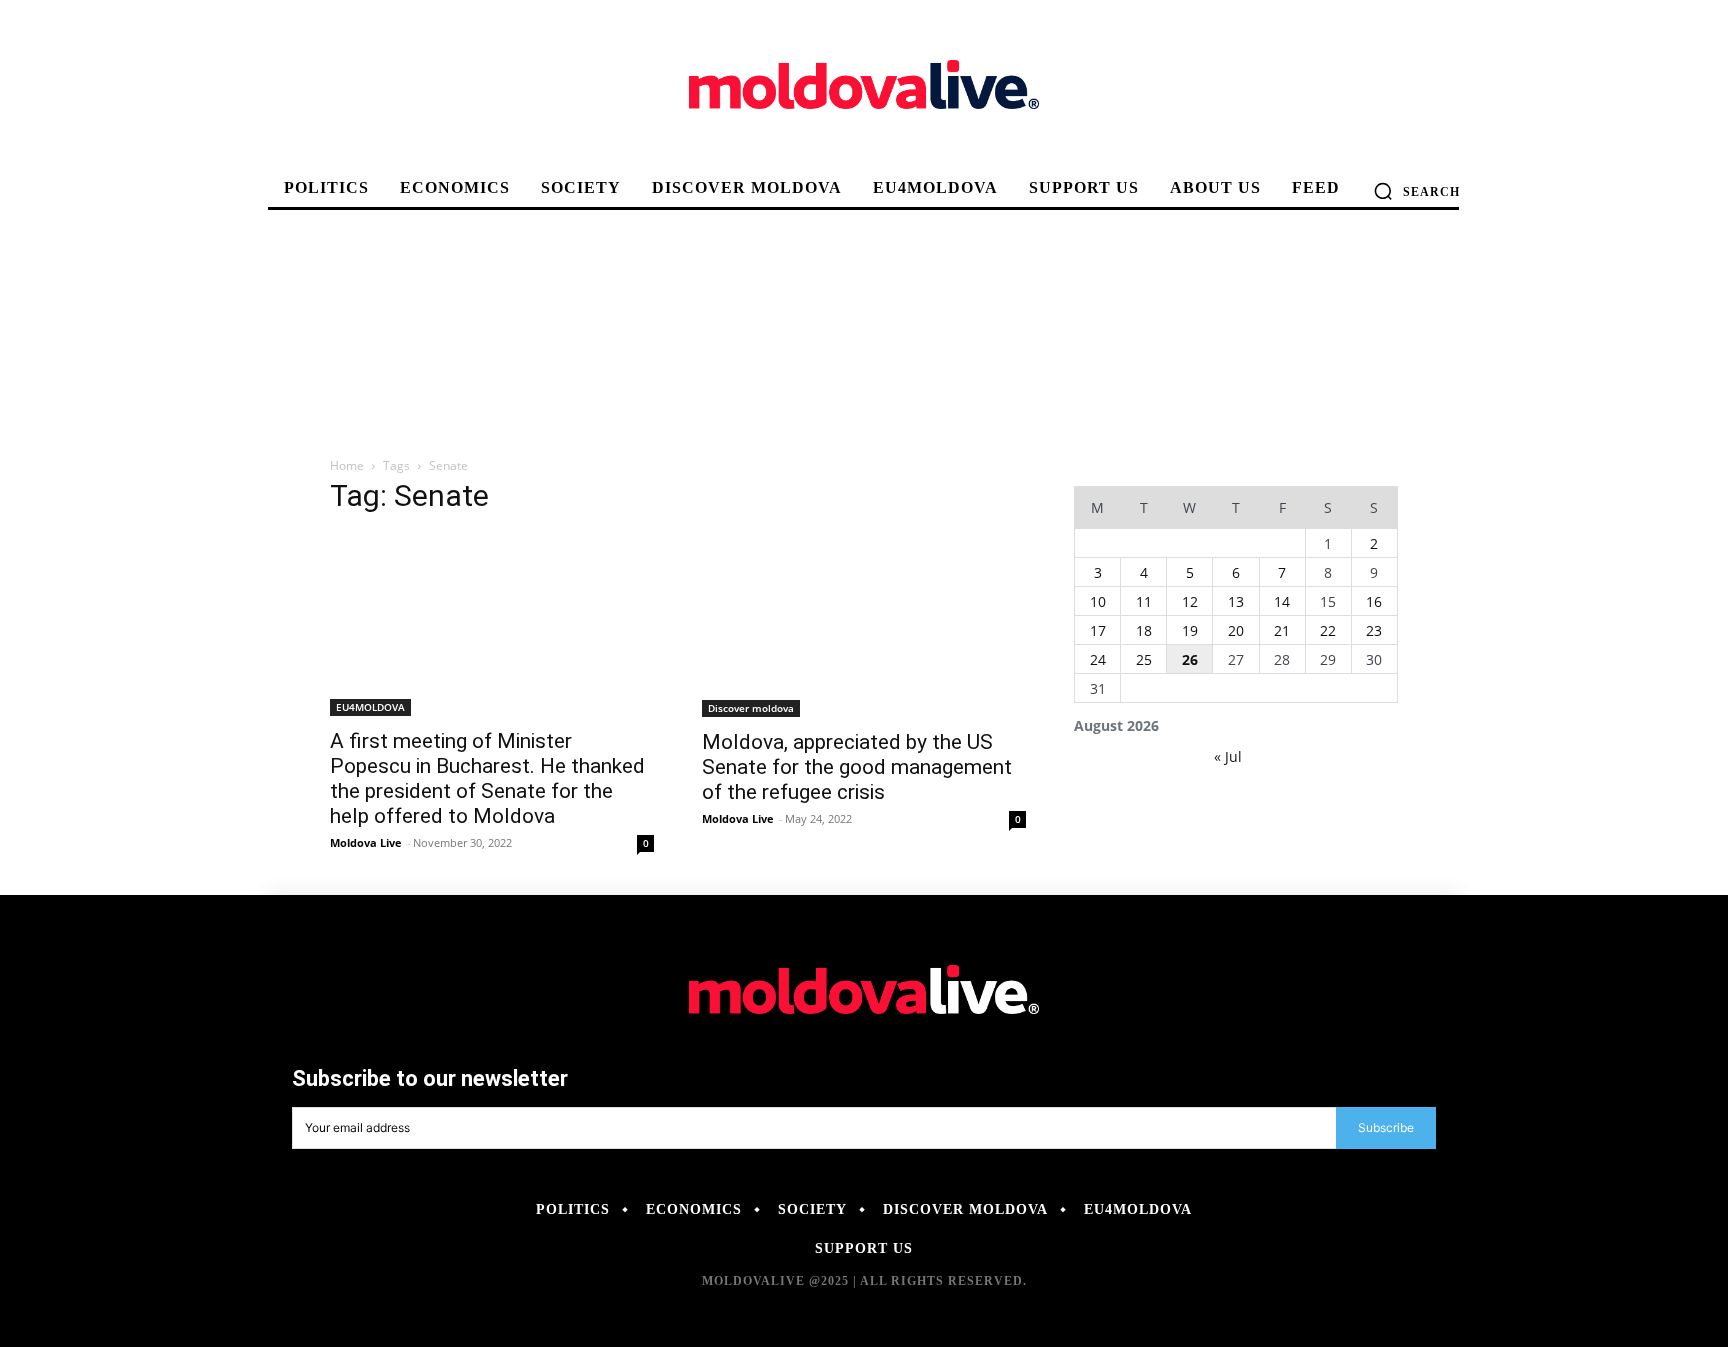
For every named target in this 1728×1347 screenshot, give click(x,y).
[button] (1416, 191)
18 (1144, 630)
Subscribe (1386, 1127)
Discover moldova (751, 708)
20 (1236, 630)
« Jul (1228, 756)
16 (1374, 601)
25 (1144, 659)
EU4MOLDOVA (370, 707)
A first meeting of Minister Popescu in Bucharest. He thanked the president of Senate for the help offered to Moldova (487, 778)
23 (1374, 630)
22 (1328, 630)
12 (1190, 601)
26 (1190, 659)
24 (1098, 659)
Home (347, 465)
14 (1282, 601)
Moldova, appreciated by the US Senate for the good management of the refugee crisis (857, 767)
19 (1190, 630)
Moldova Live (366, 842)
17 (1098, 630)
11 (1144, 601)
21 (1282, 630)
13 (1236, 601)
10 (1098, 601)
